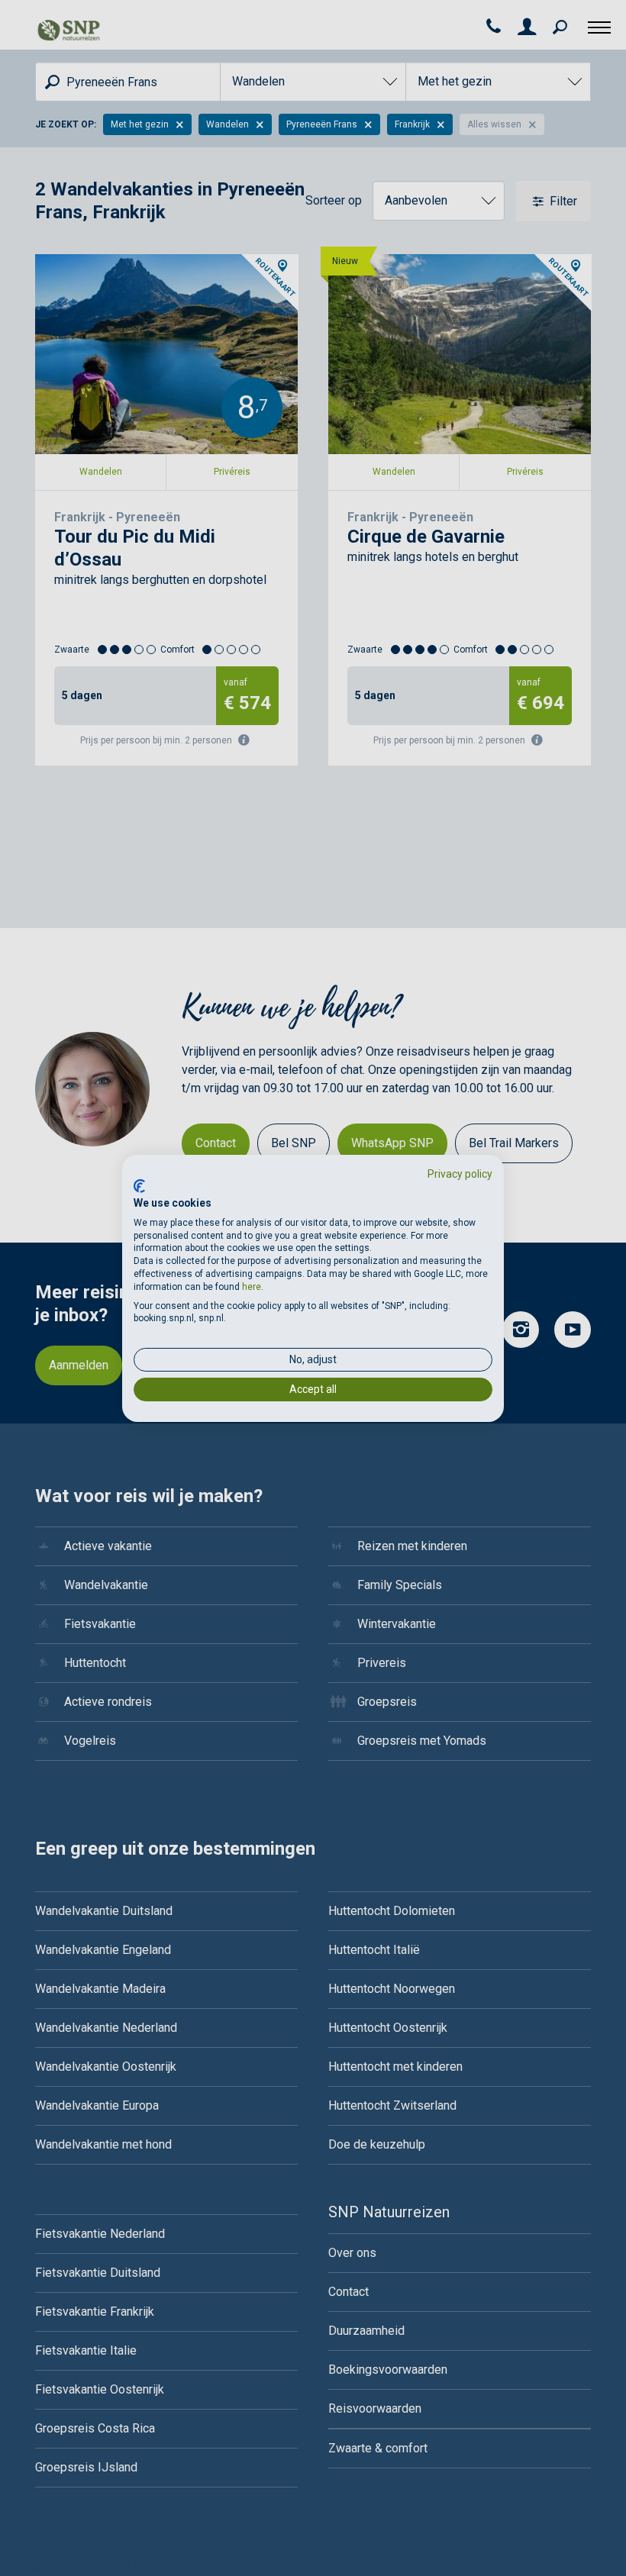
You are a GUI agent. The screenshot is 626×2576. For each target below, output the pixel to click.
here (252, 1287)
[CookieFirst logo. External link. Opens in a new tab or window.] (139, 1186)
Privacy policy (460, 1173)
